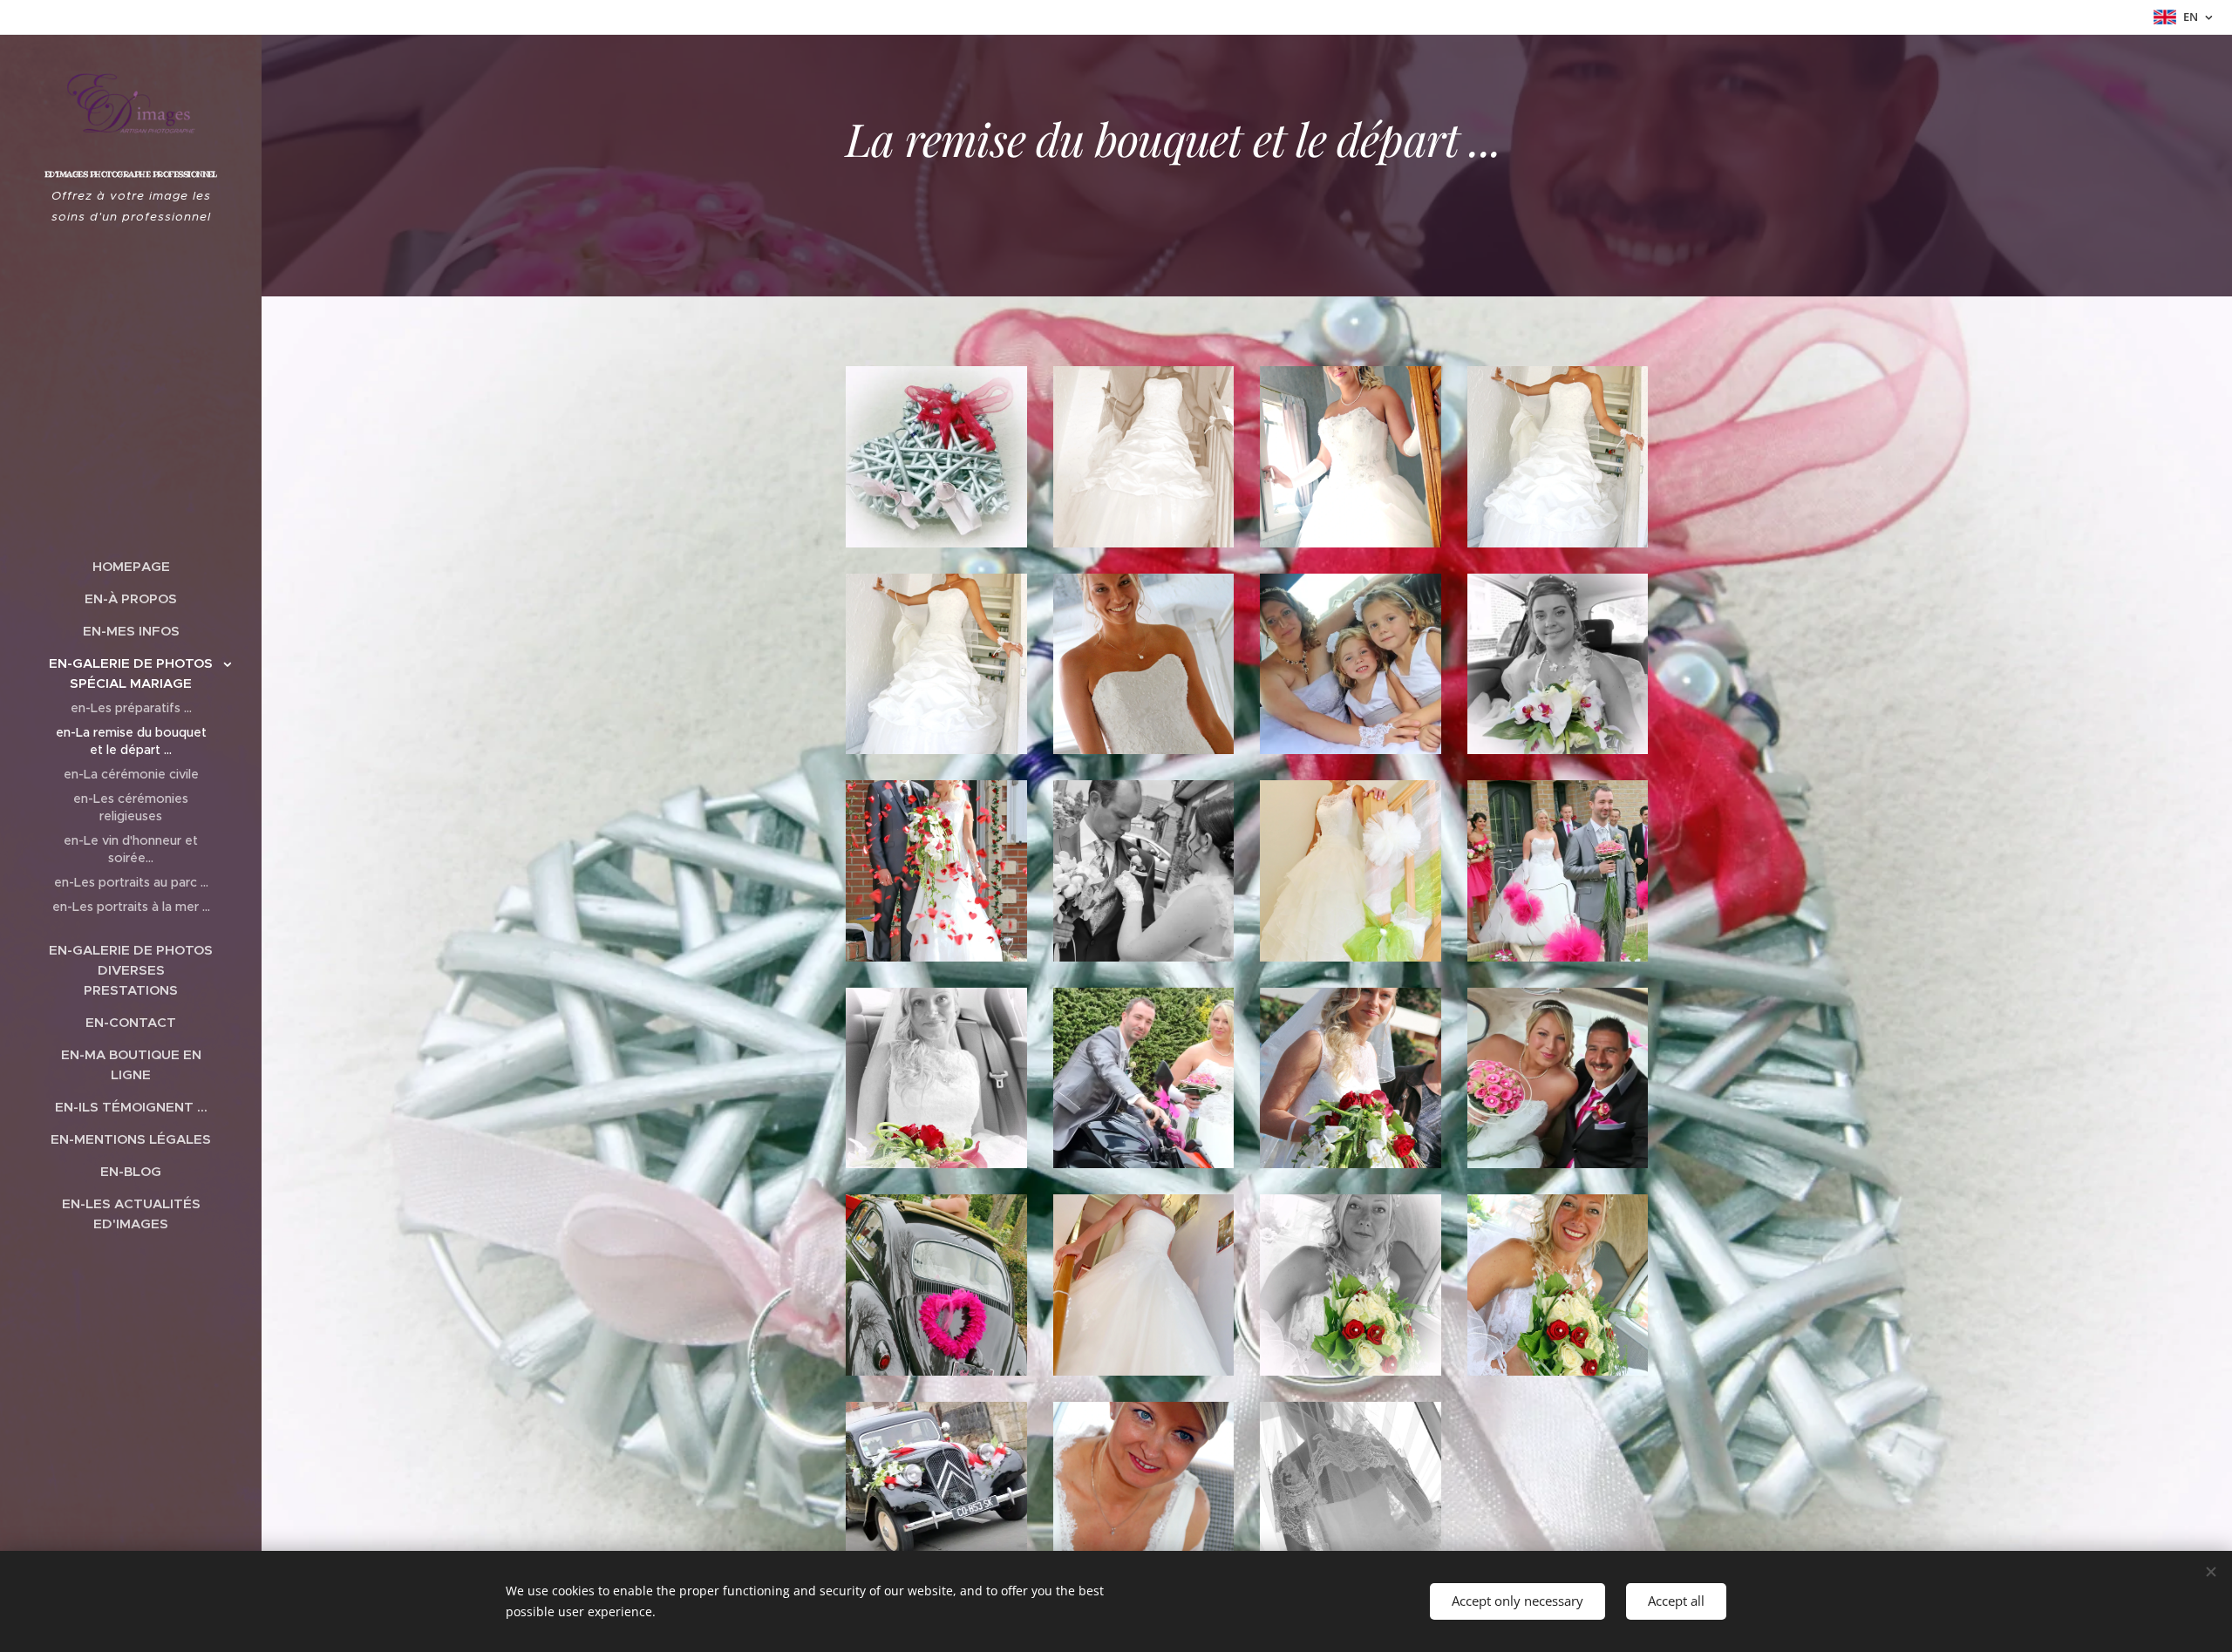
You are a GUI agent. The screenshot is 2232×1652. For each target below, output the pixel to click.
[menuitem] (131, 566)
